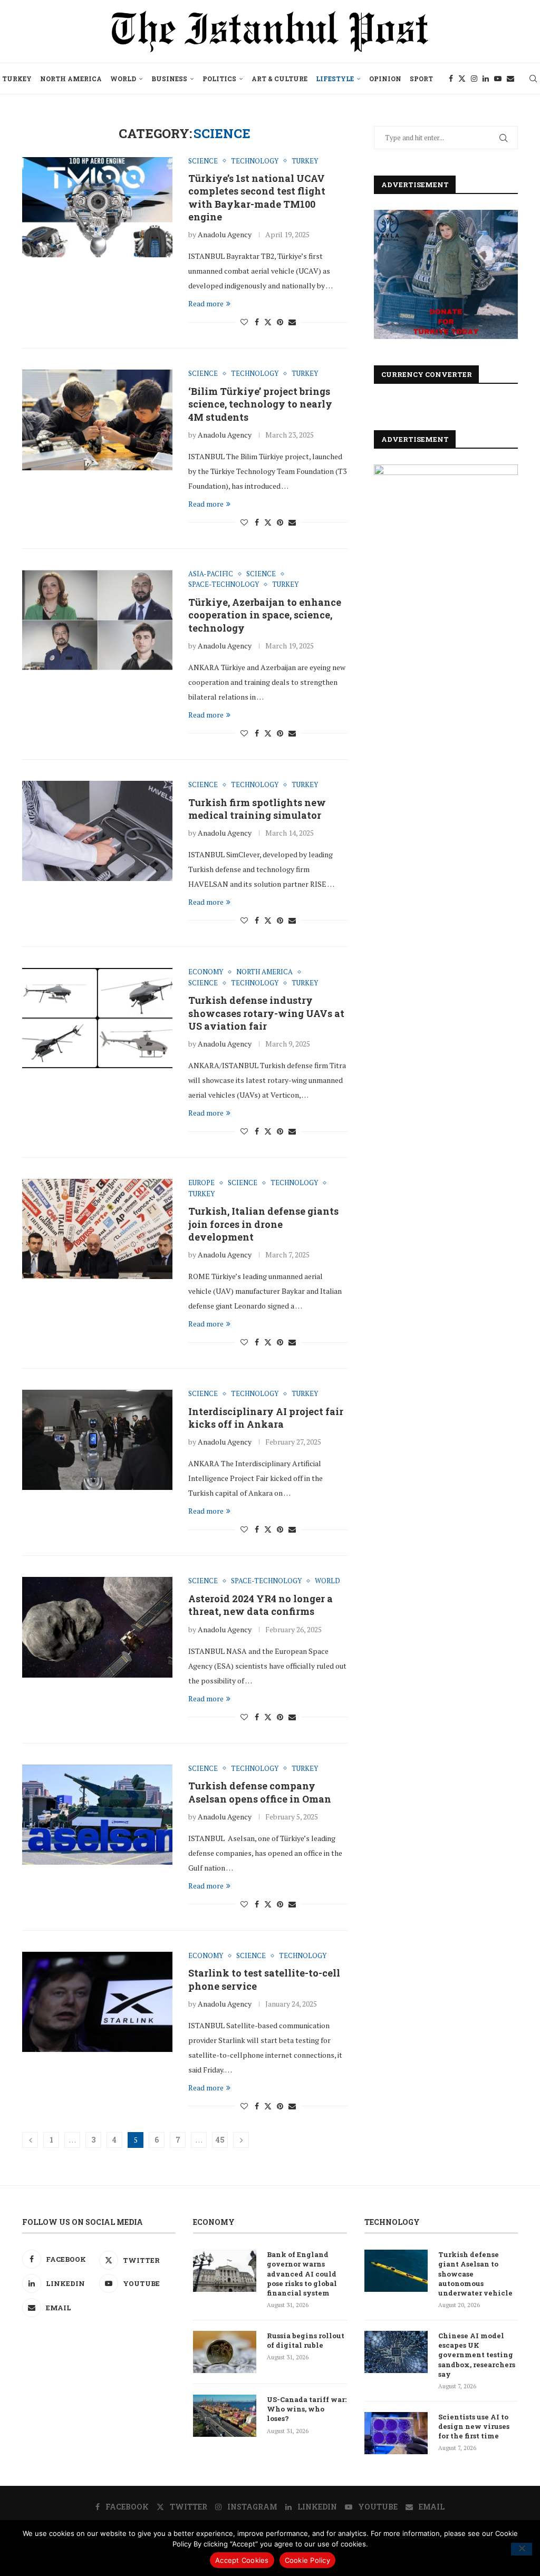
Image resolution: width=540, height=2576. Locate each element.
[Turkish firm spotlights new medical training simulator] (97, 831)
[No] (522, 2549)
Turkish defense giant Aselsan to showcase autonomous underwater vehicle (475, 2274)
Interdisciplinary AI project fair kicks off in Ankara (266, 1418)
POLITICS (219, 79)
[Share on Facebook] (257, 322)
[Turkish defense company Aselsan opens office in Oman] (97, 1815)
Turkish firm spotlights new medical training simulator (257, 809)
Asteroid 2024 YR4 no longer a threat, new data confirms (261, 1605)
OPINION (385, 79)
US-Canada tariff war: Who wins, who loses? (307, 2409)
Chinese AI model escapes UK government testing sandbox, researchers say (477, 2355)
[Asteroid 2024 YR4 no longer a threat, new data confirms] (97, 1627)
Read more (206, 303)
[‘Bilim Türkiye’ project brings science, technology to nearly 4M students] (97, 420)
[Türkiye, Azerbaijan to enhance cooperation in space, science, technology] (97, 620)
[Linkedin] (486, 79)
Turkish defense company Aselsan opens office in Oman (260, 1792)
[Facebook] (451, 79)
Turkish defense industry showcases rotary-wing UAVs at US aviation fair (266, 1013)
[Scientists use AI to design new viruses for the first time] (396, 2433)
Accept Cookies (242, 2560)
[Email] (510, 79)
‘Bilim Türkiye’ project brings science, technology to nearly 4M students (260, 404)
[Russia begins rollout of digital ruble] (225, 2352)
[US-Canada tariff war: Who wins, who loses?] (225, 2416)
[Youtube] (498, 79)
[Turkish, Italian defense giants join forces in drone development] (97, 1229)
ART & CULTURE (279, 79)
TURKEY (17, 79)
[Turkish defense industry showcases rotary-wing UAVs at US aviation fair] (97, 1018)
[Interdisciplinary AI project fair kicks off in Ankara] (97, 1440)
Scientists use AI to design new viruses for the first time (474, 2426)
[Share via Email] (292, 322)
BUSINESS (169, 79)
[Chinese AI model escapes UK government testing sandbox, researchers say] (396, 2352)
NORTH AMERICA (71, 79)
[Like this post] (244, 322)
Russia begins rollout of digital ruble (306, 2340)
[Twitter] (462, 79)
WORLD (123, 79)
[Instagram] (474, 79)
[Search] (533, 79)
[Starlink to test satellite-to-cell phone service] (97, 2002)
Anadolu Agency (225, 234)
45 (220, 2140)
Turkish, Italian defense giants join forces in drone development (263, 1224)
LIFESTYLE (335, 79)
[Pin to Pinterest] (280, 322)
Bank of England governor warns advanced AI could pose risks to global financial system (302, 2274)
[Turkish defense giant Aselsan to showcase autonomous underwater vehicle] (396, 2271)
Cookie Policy (307, 2560)
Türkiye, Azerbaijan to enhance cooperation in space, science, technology (265, 615)
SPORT (421, 79)
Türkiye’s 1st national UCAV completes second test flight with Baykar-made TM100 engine (257, 197)
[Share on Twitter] (268, 322)
